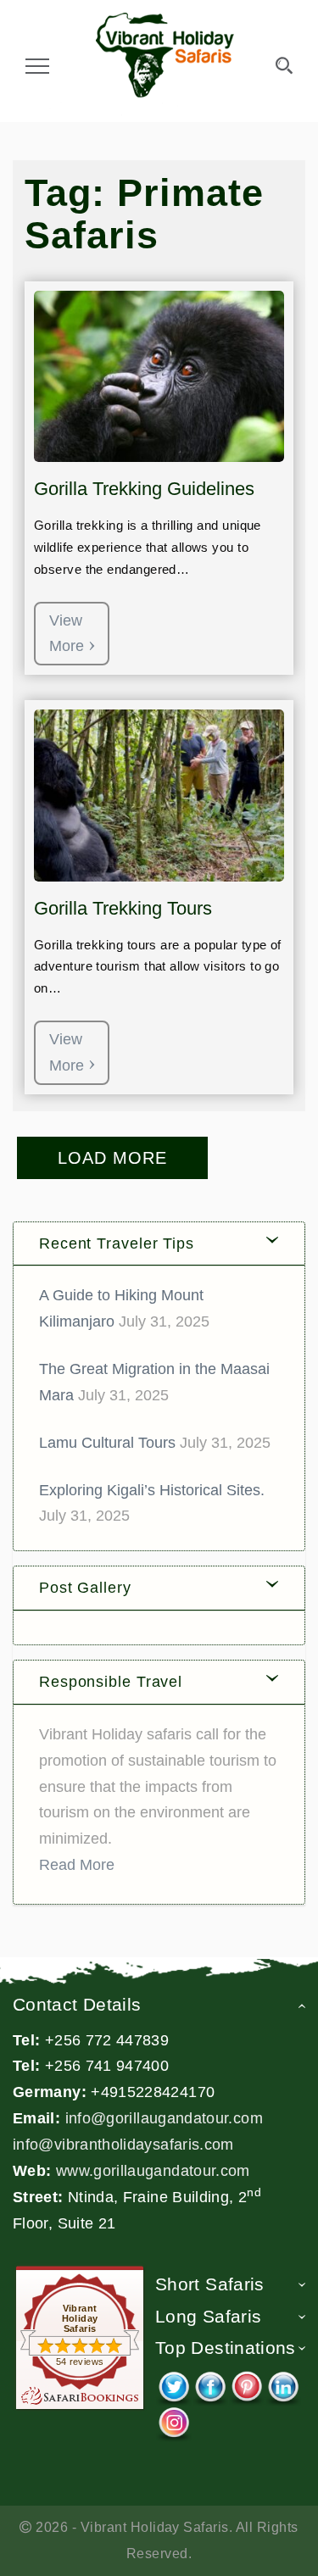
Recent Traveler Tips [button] (117, 1243)
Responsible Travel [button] (111, 1682)
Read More (77, 1865)
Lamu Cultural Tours (107, 1443)
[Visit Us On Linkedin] (283, 2384)
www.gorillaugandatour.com (153, 2171)
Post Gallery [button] (85, 1588)
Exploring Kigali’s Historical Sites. (152, 1490)
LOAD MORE (112, 1158)
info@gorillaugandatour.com (164, 2118)
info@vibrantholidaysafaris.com (123, 2145)
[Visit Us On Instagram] (173, 2419)
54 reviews (80, 2362)
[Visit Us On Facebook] (210, 2384)
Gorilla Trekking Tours (123, 908)
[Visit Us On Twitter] (173, 2384)
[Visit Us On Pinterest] (246, 2384)
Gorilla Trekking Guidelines (144, 489)
